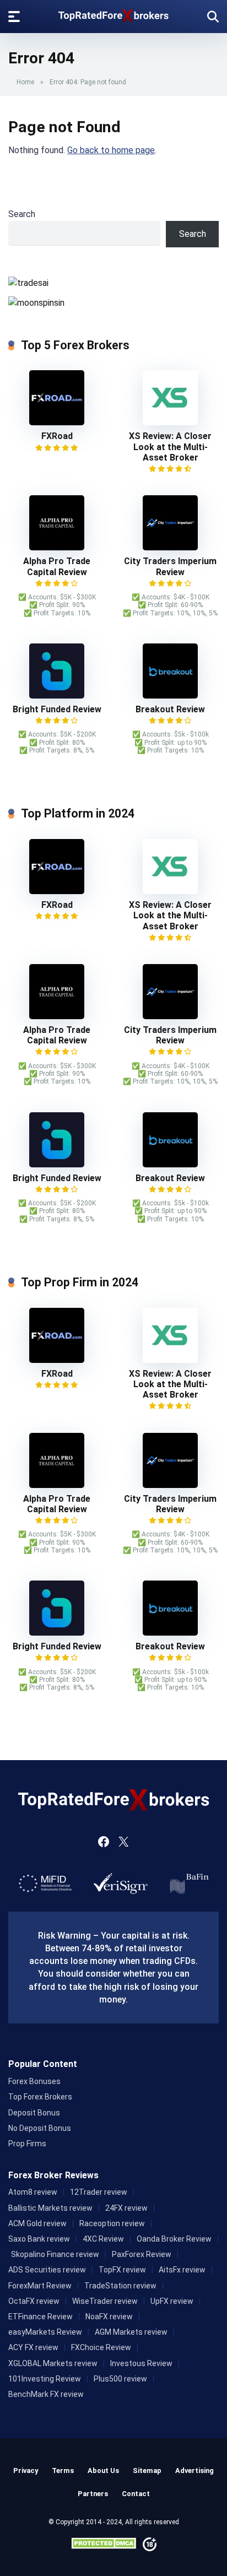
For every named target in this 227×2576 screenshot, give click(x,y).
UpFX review (172, 2301)
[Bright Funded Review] (57, 696)
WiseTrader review (105, 2301)
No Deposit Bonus (40, 2128)
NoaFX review (109, 2317)
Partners (93, 2494)
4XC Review (103, 2239)
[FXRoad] (57, 422)
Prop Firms (27, 2144)
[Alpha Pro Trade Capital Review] (57, 547)
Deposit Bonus (34, 2113)
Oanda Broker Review (174, 2239)
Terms (63, 2471)
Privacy (26, 2471)
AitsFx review (182, 2270)
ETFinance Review (40, 2317)
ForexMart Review (40, 2286)
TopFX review (122, 2270)
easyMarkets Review (45, 2332)
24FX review (126, 2208)
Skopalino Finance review (55, 2254)
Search (22, 214)
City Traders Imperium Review (170, 566)
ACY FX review (33, 2347)
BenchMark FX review (46, 2394)
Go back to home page (111, 150)
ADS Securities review (47, 2270)
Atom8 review (33, 2192)
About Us (103, 2471)
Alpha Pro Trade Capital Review (57, 566)
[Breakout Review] (170, 696)
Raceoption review (112, 2223)
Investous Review (141, 2363)
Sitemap (147, 2471)
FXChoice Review (101, 2347)
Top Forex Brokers (40, 2097)
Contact (136, 2494)
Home (25, 82)
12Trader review (99, 2192)
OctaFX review (34, 2301)
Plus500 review (120, 2379)
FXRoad (57, 436)
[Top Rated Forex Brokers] (113, 13)
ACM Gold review (37, 2223)
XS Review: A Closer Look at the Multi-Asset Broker (170, 447)
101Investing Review (45, 2379)
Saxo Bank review (39, 2239)
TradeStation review (120, 2286)
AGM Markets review (131, 2332)
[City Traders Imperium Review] (170, 547)
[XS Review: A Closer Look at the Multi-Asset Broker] (170, 422)
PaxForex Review (142, 2254)
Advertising (194, 2471)
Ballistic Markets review (50, 2208)
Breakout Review (170, 709)
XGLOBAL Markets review (53, 2363)
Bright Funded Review (57, 709)
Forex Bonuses (34, 2081)
